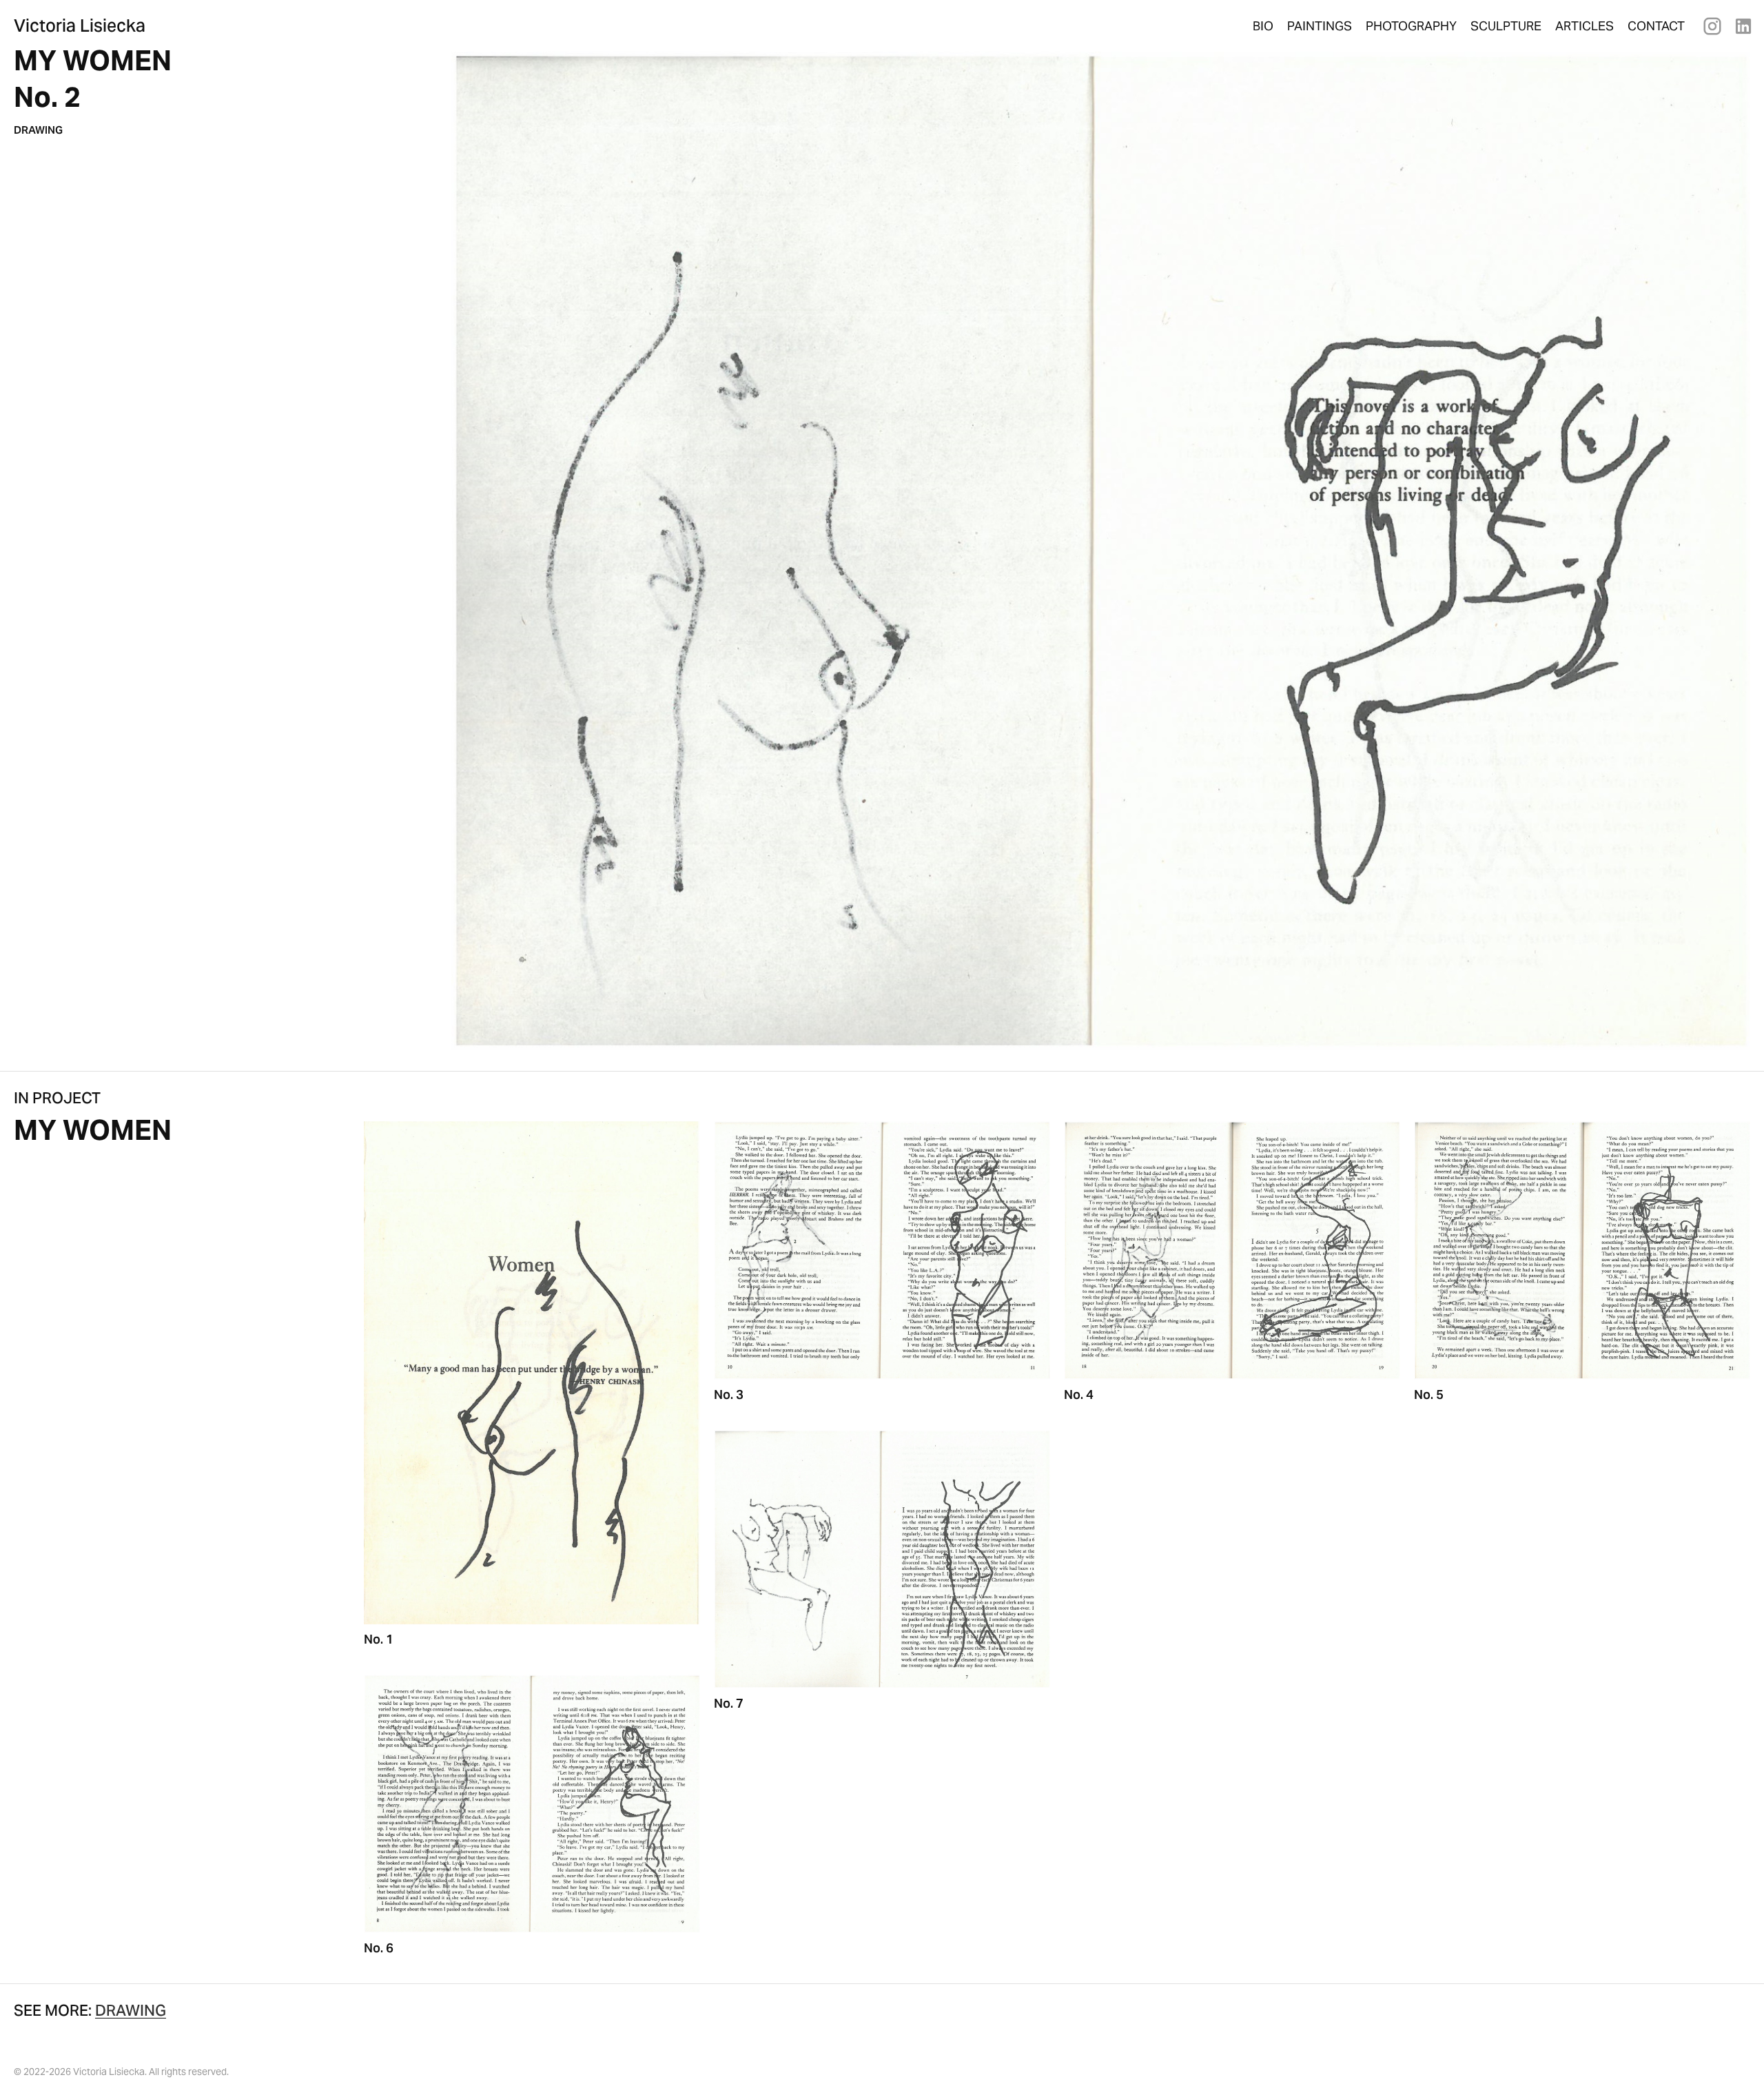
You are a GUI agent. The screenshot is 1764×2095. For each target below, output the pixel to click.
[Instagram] (1712, 26)
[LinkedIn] (1743, 26)
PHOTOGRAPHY (1411, 26)
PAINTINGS (1320, 26)
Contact (1656, 26)
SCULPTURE (1506, 26)
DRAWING (38, 130)
